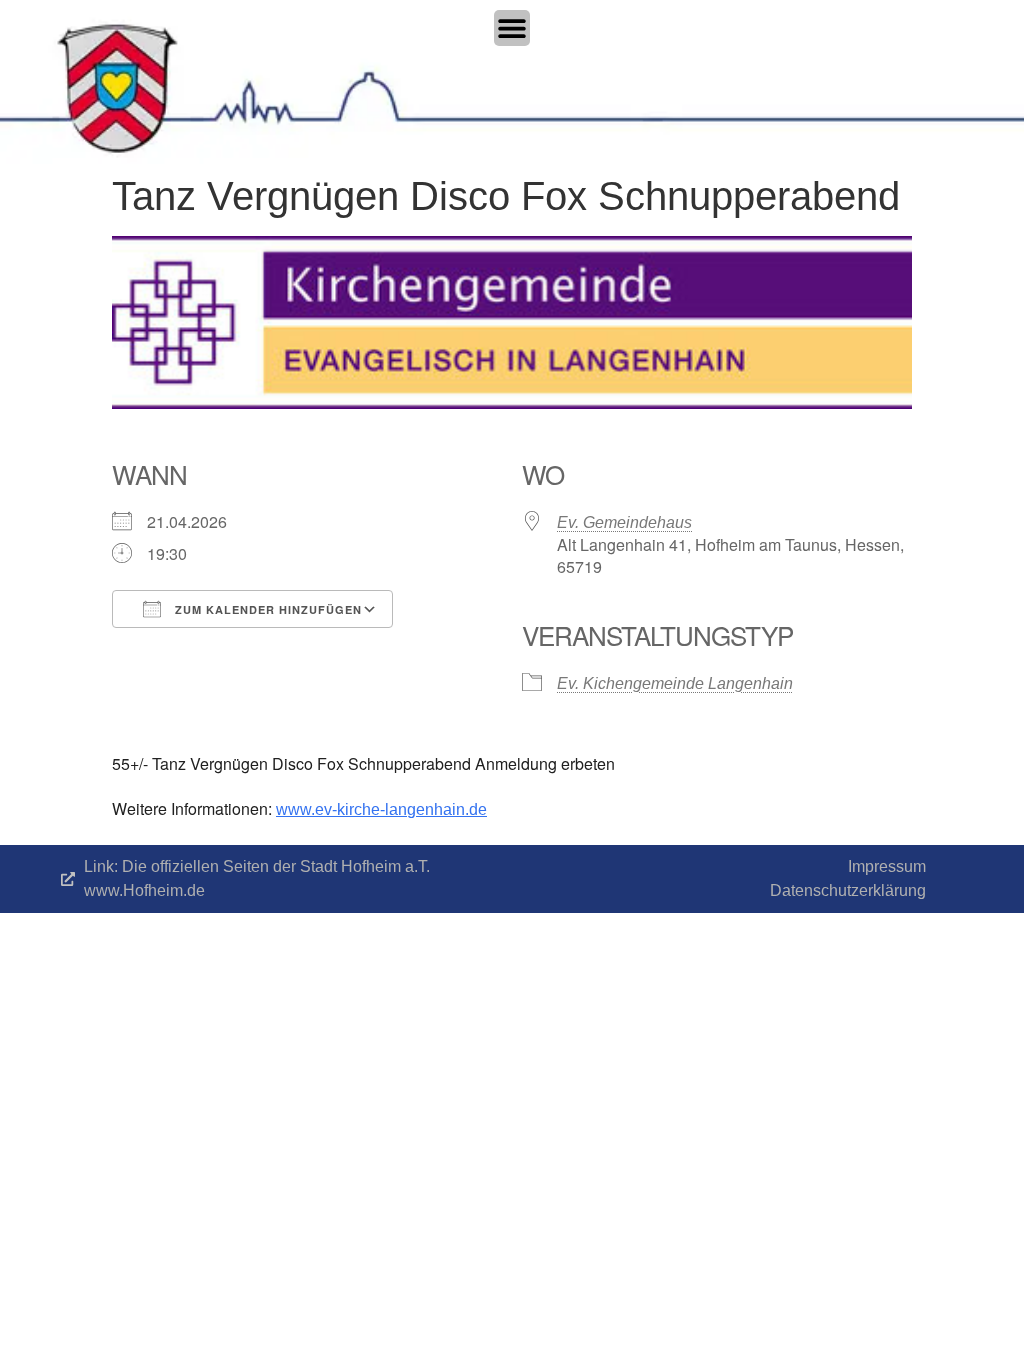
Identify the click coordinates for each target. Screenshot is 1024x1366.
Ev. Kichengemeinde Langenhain (675, 683)
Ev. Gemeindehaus (624, 522)
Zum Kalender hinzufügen (266, 609)
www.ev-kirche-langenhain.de (381, 809)
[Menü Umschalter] (512, 28)
